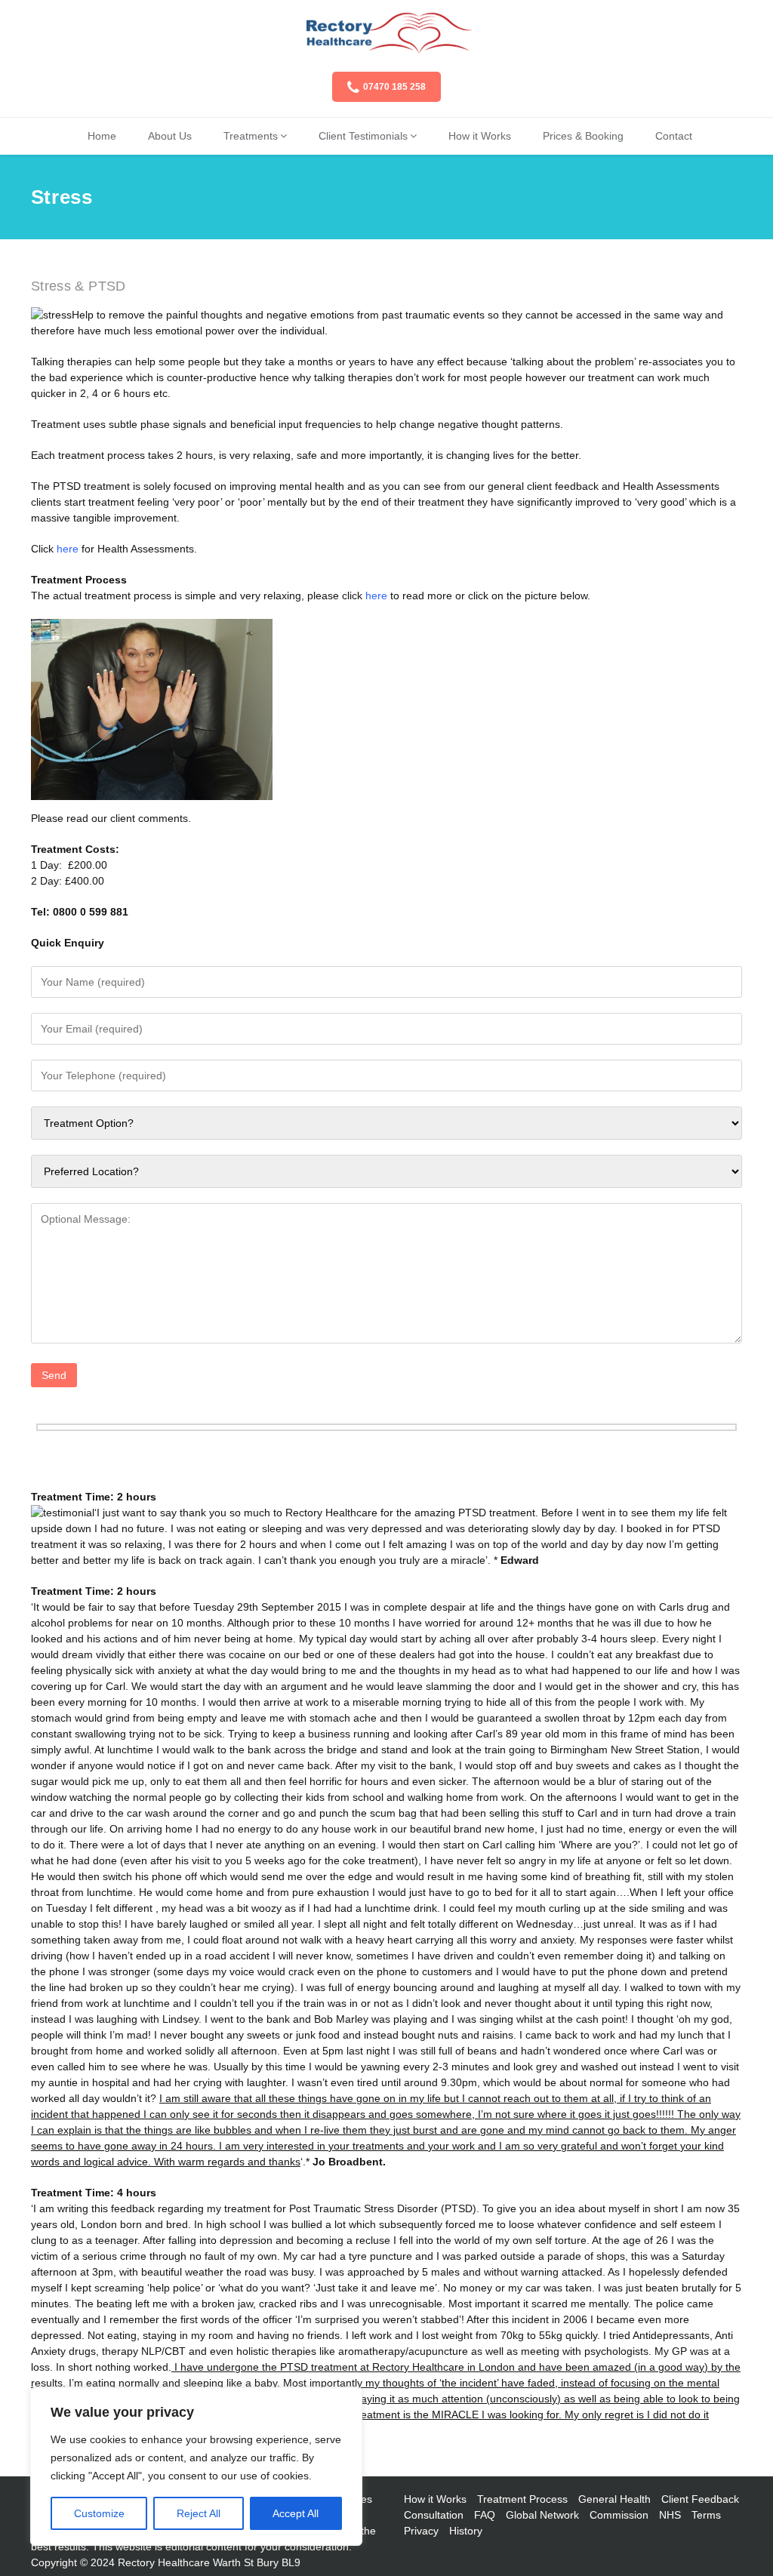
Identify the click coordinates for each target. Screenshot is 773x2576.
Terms (706, 2515)
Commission (619, 2515)
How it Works (480, 136)
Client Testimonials (363, 136)
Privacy (421, 2531)
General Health (614, 2499)
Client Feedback (700, 2499)
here (376, 596)
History (466, 2531)
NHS (670, 2515)
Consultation (434, 2515)
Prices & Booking (583, 136)
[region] (196, 2467)
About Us (170, 136)
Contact (674, 136)
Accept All (296, 2513)
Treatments (251, 136)
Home (102, 136)
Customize (99, 2513)
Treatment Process (522, 2499)
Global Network (542, 2515)
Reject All (199, 2513)
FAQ (485, 2515)
